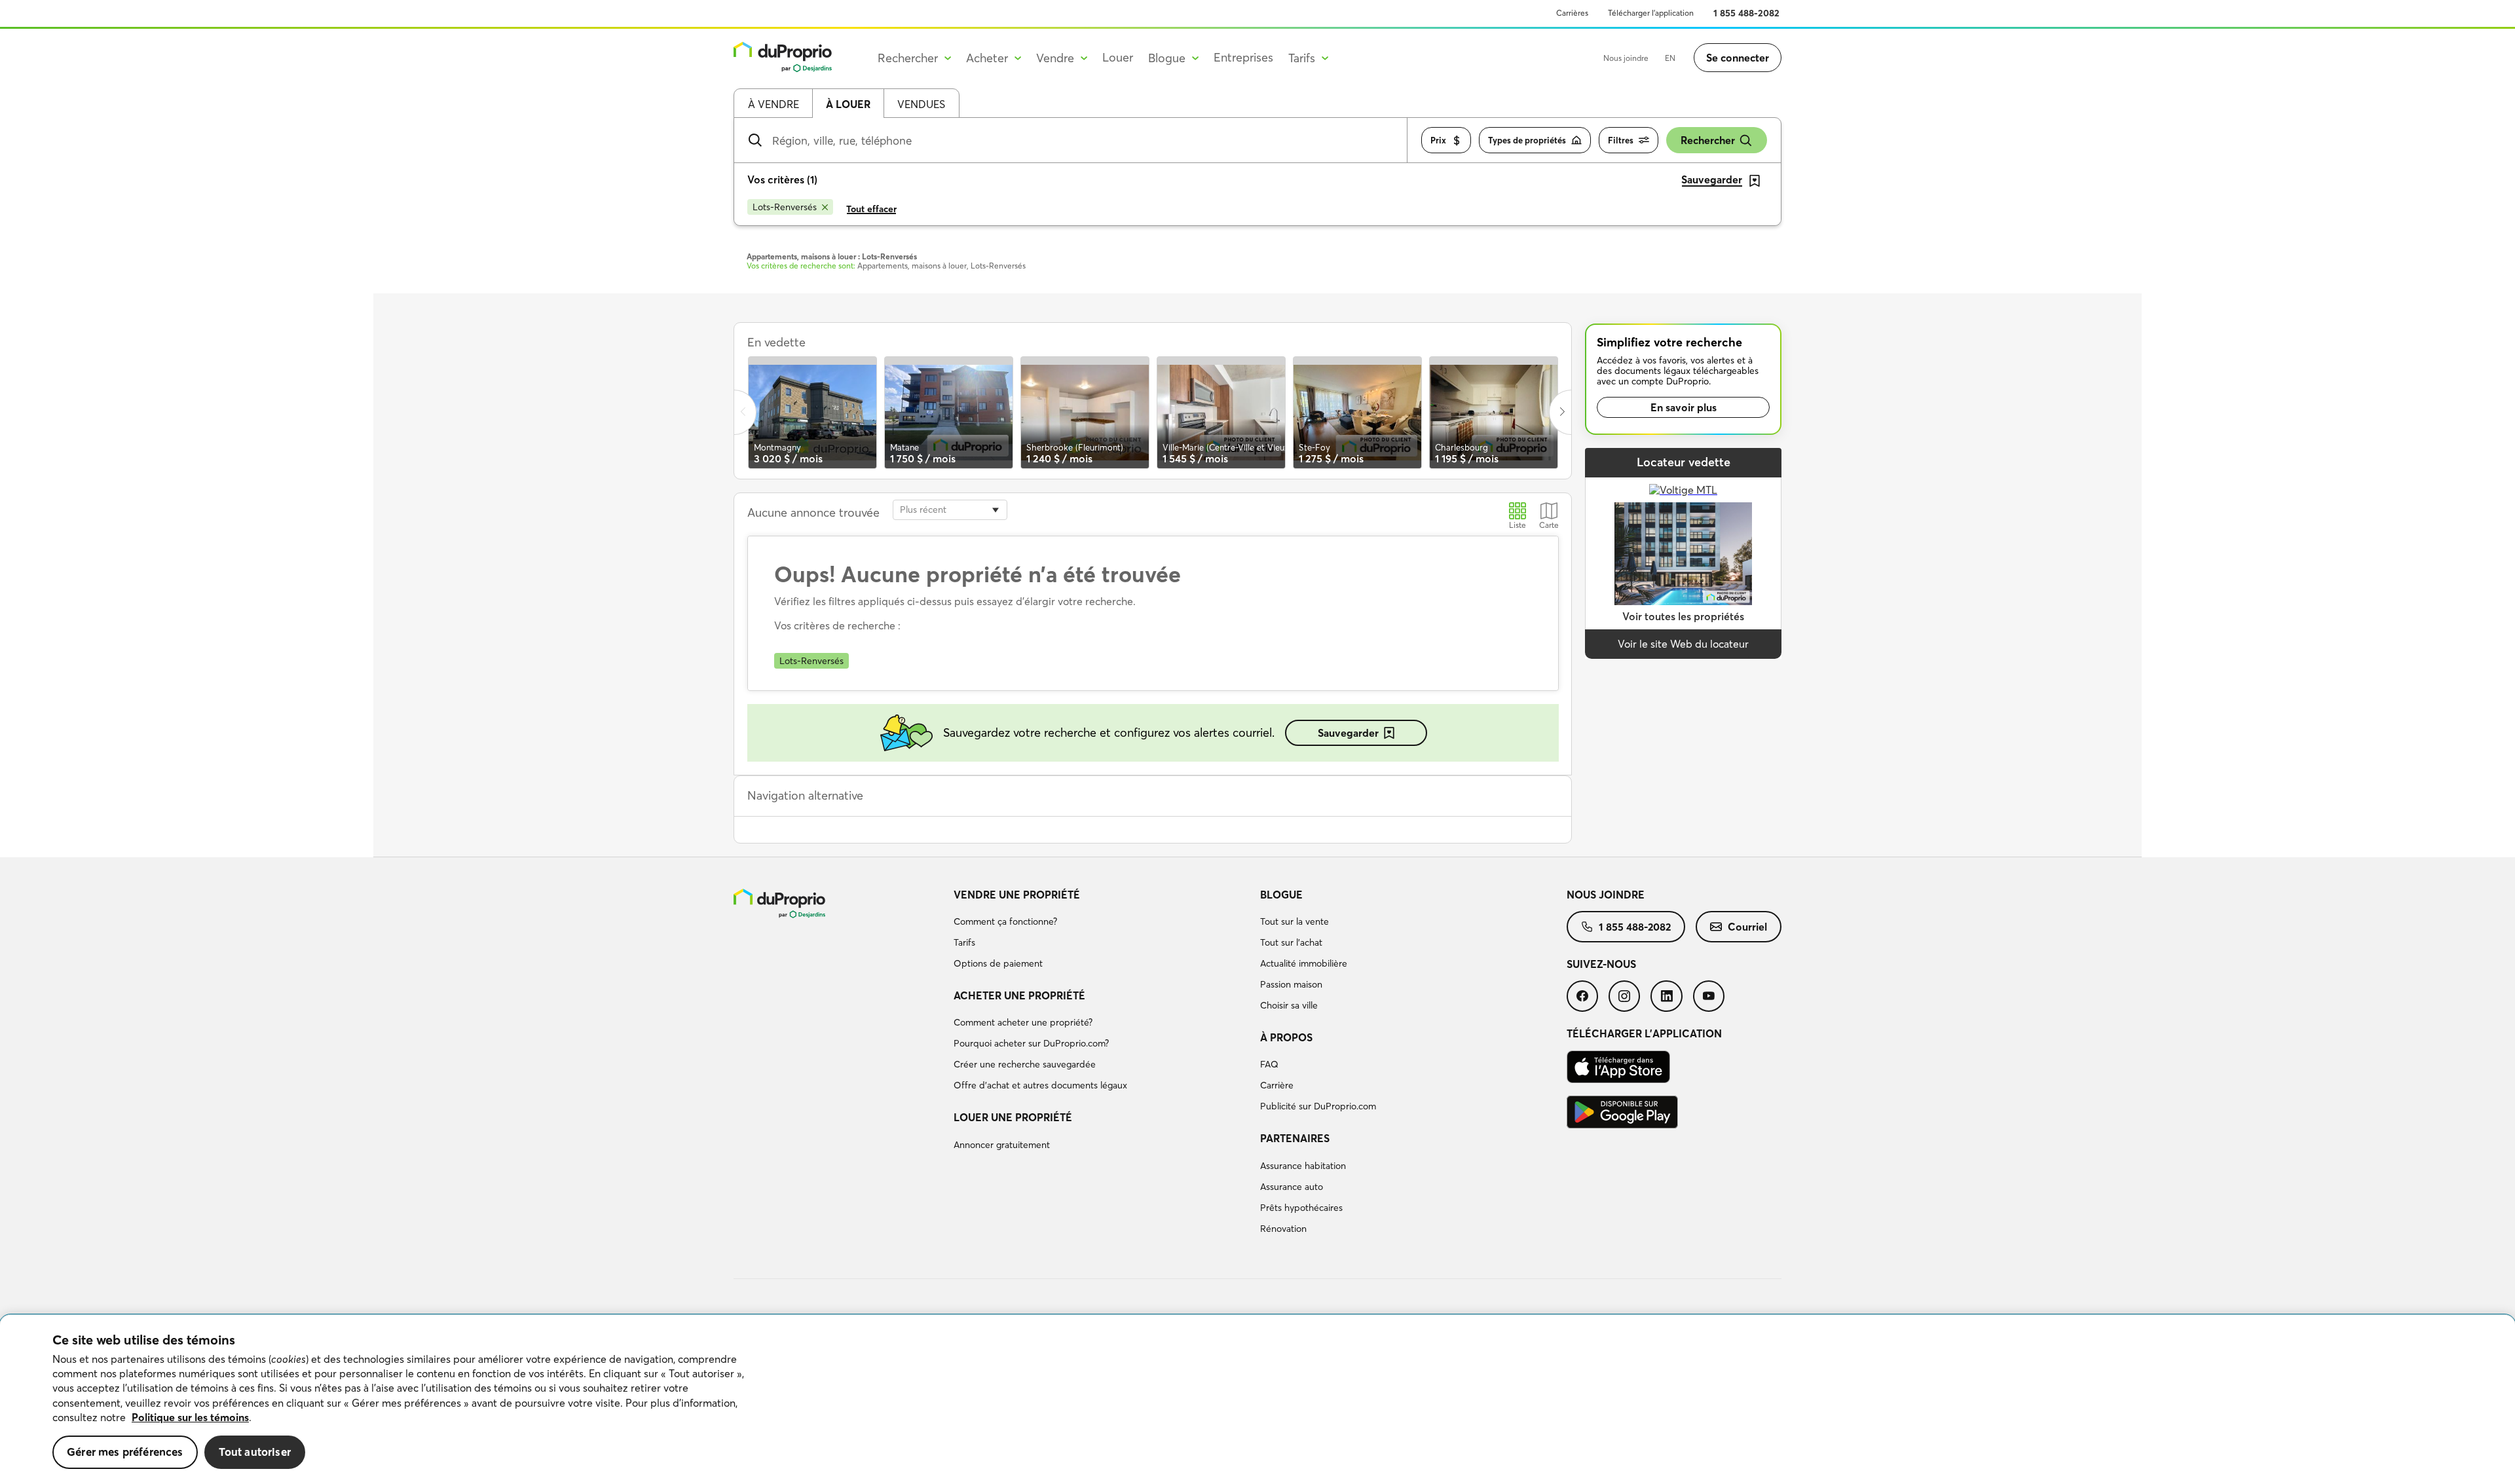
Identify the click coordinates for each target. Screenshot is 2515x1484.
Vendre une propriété (1017, 895)
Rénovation (1283, 1229)
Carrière (1277, 1085)
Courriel (1747, 927)
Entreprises (1243, 57)
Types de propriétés (1527, 140)
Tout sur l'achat (1291, 942)
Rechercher (1708, 140)
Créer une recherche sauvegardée (1025, 1064)
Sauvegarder (1348, 733)
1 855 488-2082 (1746, 13)
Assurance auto (1292, 1187)
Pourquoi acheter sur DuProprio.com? (1031, 1043)
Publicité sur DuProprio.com (1318, 1106)
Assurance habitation (1303, 1166)
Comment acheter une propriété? (1023, 1022)
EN (1670, 58)
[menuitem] (1102, 931)
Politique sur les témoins (190, 1417)
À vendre (773, 104)
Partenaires (1295, 1138)
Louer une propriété (1013, 1117)
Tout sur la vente (1295, 921)
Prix (1438, 140)
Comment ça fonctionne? (1005, 921)
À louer (848, 104)
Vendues (921, 104)
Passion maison (1291, 984)
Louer (1118, 57)
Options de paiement (998, 963)
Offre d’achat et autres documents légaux (1040, 1085)
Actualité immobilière (1304, 963)
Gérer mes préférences (125, 1452)
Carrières (1572, 13)
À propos (1286, 1037)
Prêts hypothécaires (1301, 1208)
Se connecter (1738, 58)
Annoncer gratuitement (1002, 1145)
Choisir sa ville (1289, 1005)
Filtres (1621, 140)
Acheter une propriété (1019, 995)
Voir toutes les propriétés (1683, 616)
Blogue (1281, 895)
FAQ (1269, 1064)
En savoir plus (1684, 407)
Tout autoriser (255, 1452)
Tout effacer (871, 209)
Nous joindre (1626, 58)
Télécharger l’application (1651, 13)
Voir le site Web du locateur (1683, 644)
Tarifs (964, 942)
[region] (1257, 1400)
